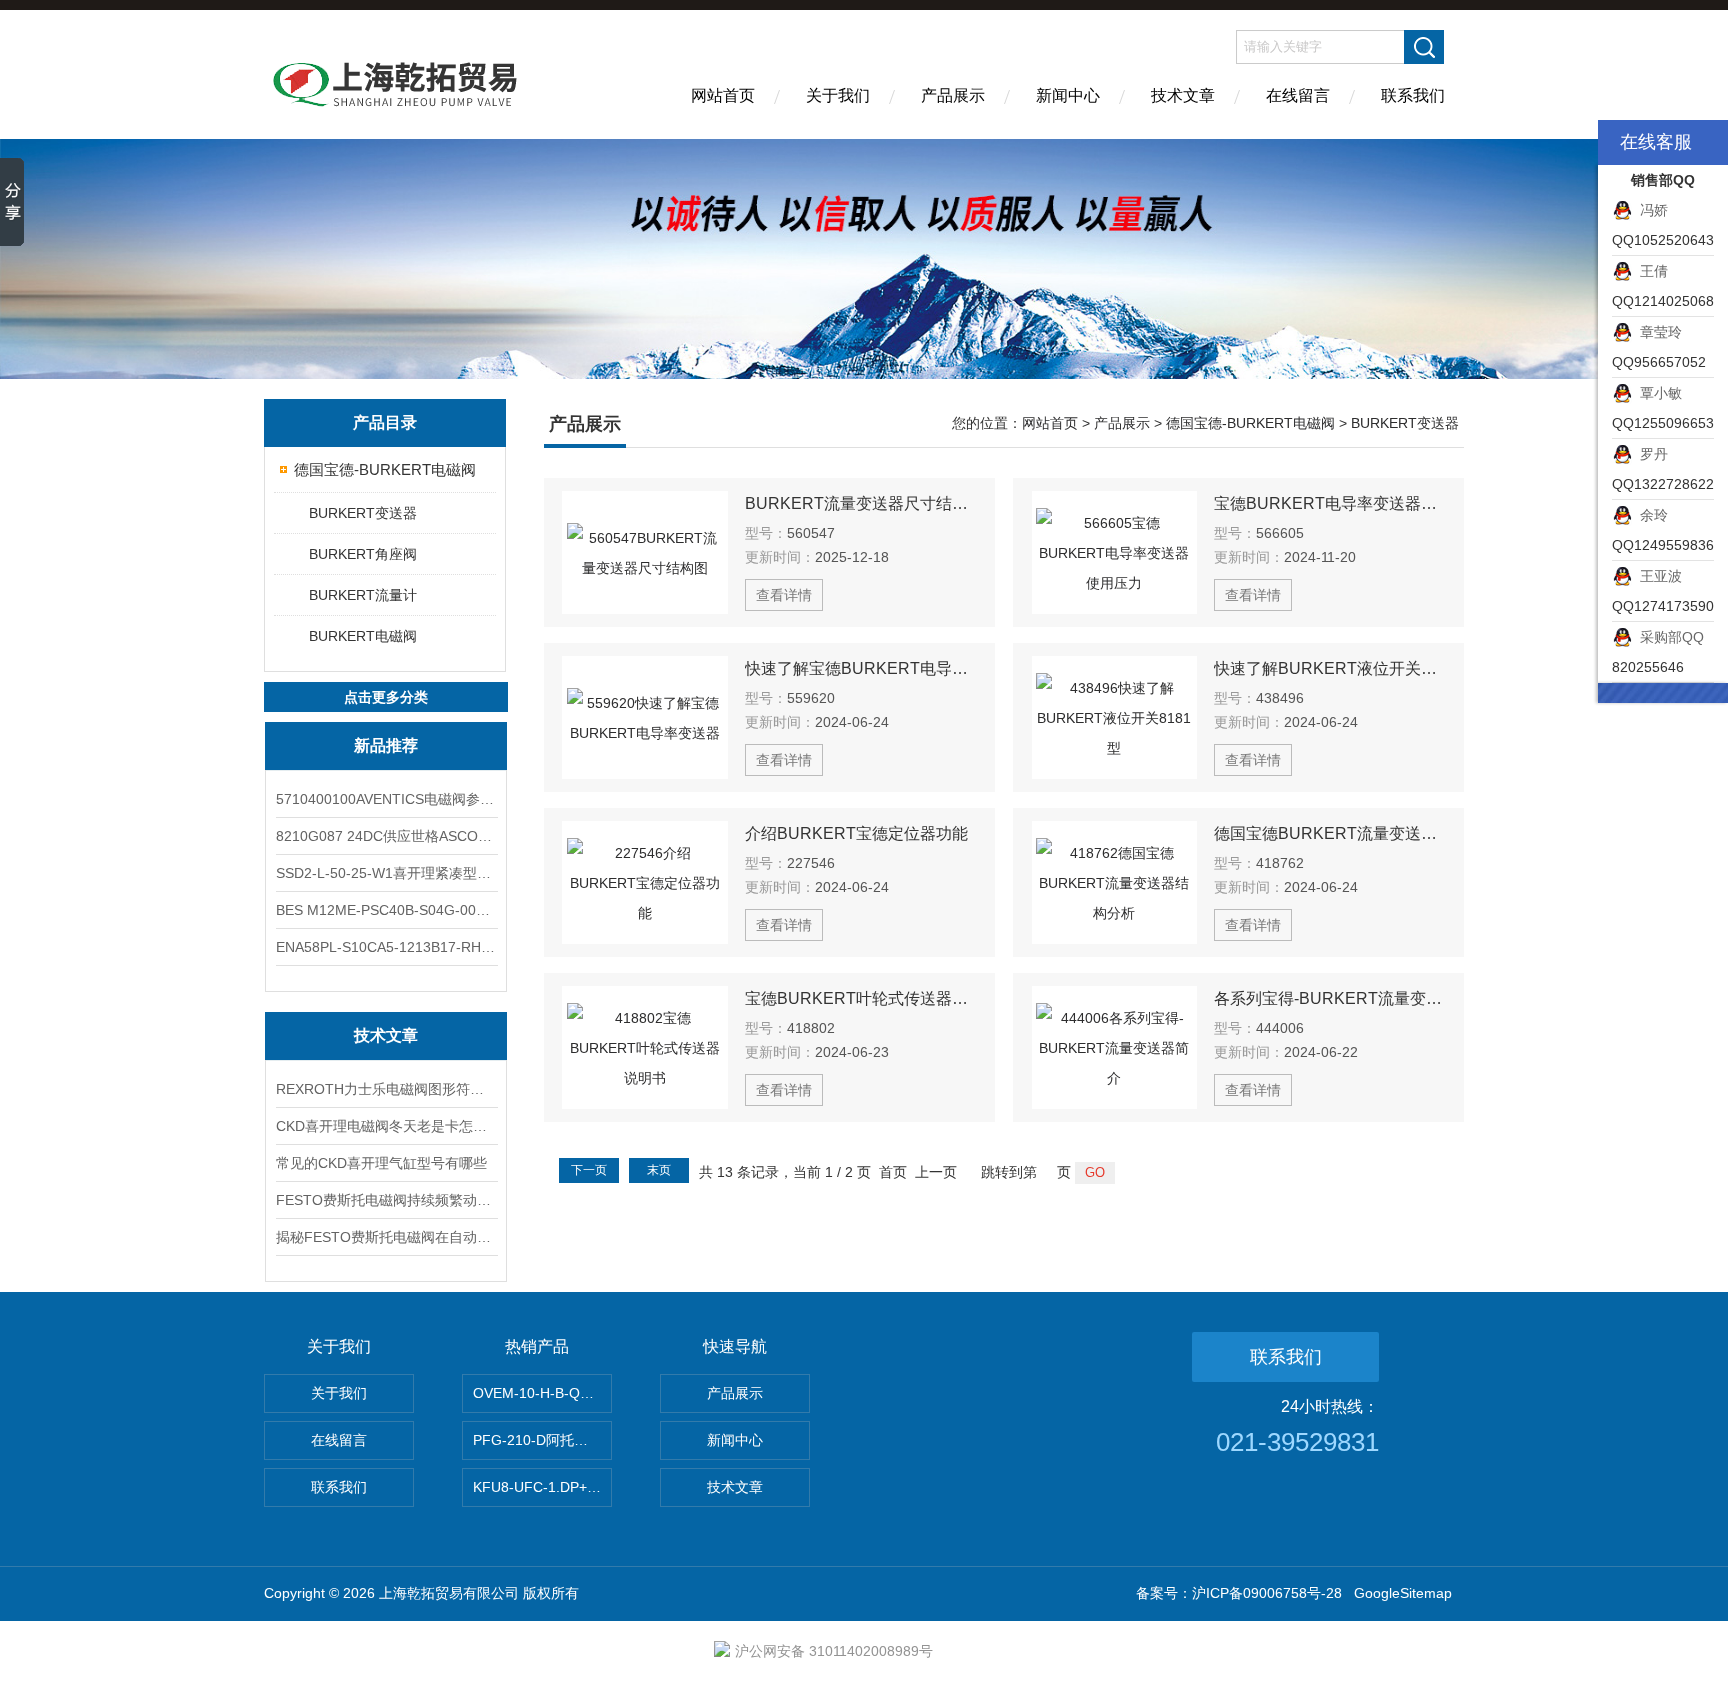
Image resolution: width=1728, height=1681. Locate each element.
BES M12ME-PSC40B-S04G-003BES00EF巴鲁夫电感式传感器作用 (386, 910)
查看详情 (784, 595)
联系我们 (1413, 95)
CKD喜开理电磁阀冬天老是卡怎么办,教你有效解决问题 (386, 1126)
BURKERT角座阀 (363, 554)
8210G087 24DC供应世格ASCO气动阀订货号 (386, 836)
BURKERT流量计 (363, 595)
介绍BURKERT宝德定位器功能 (856, 833)
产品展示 (953, 95)
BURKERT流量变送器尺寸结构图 (861, 503)
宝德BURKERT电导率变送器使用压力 (1330, 503)
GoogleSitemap (1403, 1593)
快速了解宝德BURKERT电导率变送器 (861, 668)
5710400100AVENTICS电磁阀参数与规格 (386, 799)
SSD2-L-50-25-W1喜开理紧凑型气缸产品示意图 (386, 873)
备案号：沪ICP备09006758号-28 (1239, 1593)
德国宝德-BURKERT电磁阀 (385, 469)
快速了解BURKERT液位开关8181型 (1330, 668)
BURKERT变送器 (363, 513)
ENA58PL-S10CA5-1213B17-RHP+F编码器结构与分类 (386, 947)
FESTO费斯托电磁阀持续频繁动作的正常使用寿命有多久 (386, 1200)
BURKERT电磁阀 (363, 636)
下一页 (589, 1170)
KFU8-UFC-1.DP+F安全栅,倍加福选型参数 (542, 1487)
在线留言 (1298, 95)
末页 (659, 1170)
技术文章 (1183, 95)
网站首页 (723, 95)
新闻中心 (1068, 95)
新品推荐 (386, 745)
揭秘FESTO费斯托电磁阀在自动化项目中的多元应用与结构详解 (386, 1237)
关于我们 (838, 95)
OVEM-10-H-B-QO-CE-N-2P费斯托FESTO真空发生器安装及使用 (542, 1393)
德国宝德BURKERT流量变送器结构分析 (1330, 833)
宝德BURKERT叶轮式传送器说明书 (861, 998)
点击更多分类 (386, 697)
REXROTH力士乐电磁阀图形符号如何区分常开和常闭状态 (386, 1089)
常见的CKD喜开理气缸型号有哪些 (381, 1163)
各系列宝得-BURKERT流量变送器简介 (1330, 998)
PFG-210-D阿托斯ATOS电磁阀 (542, 1440)
